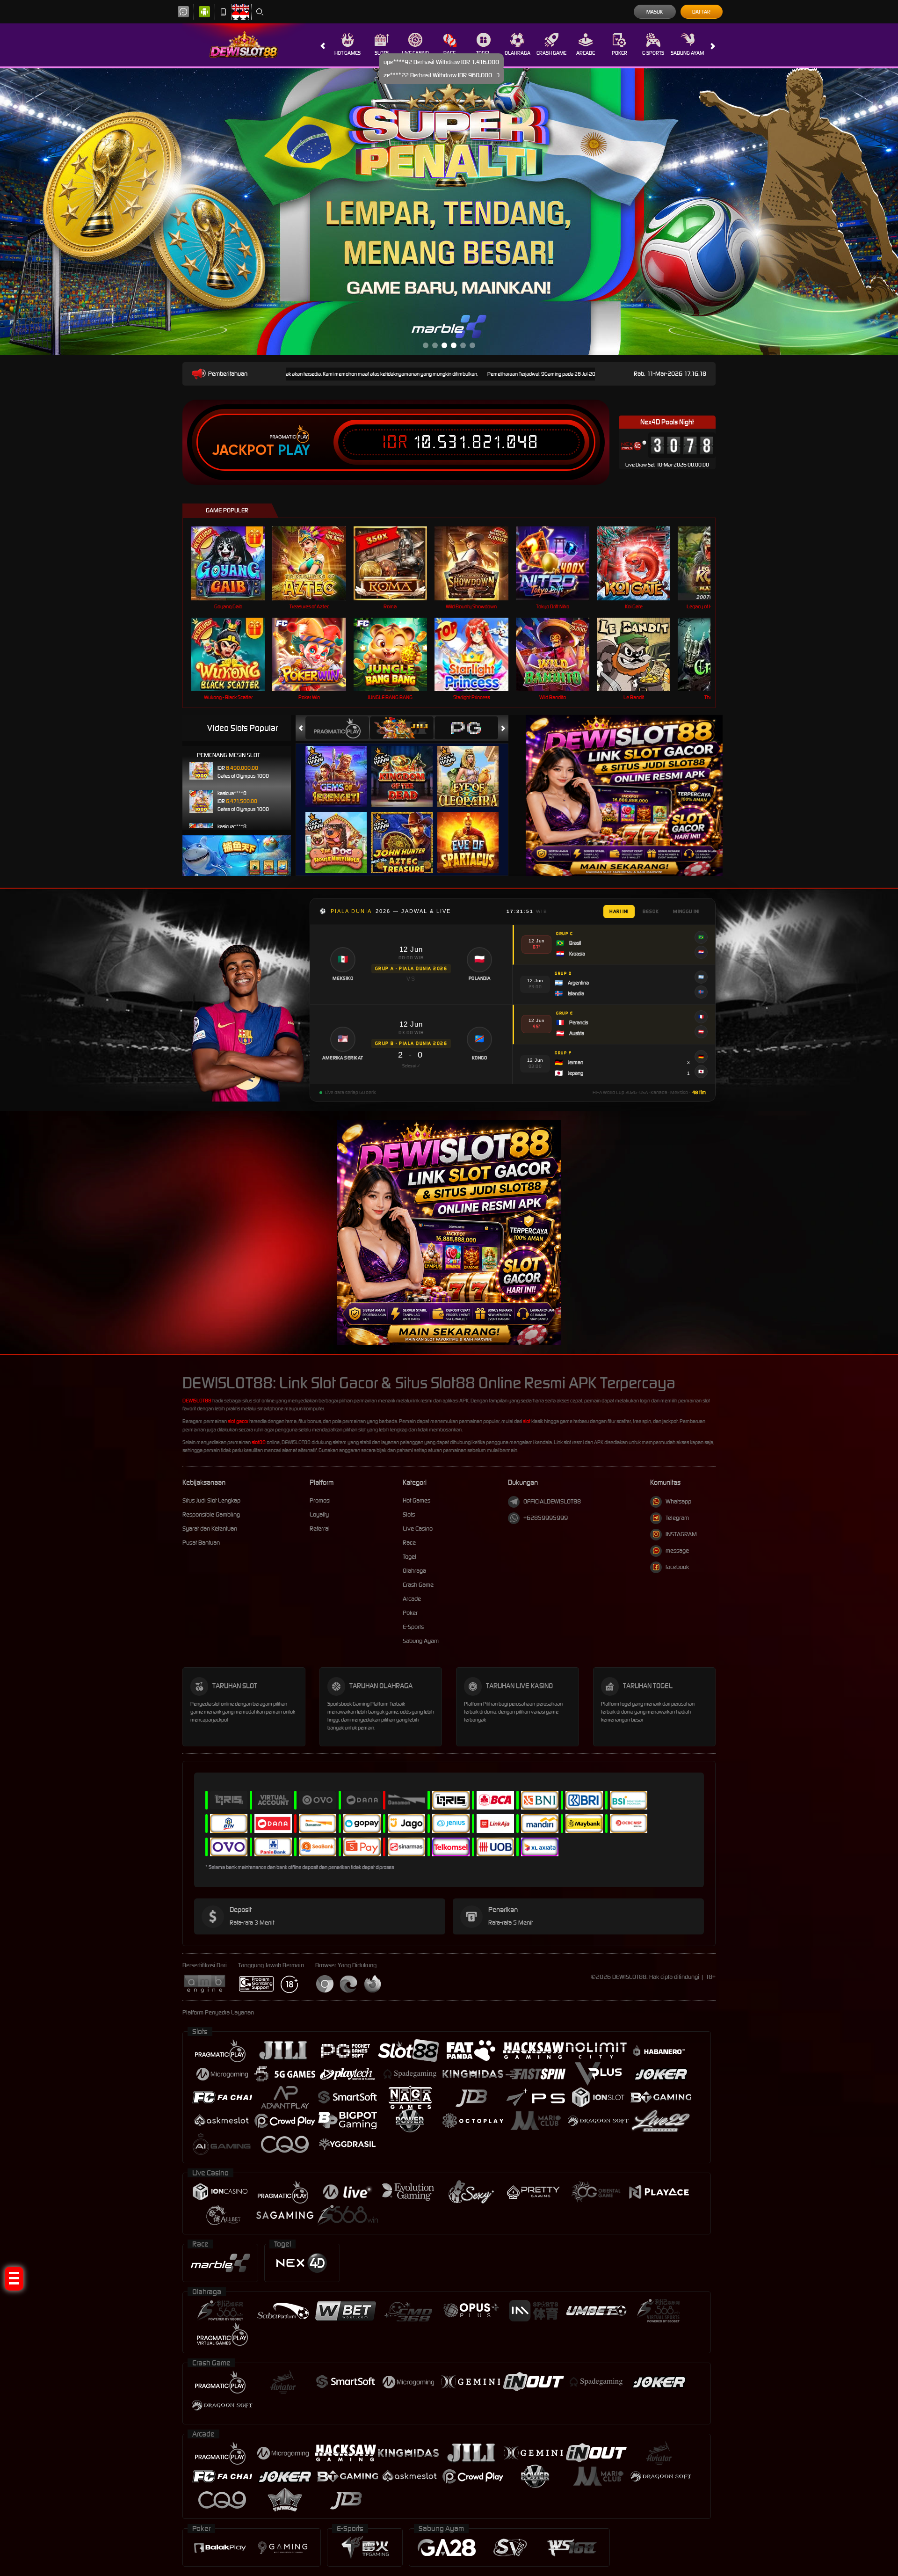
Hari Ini (619, 909)
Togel (483, 53)
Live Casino (415, 53)
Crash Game (551, 53)
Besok (651, 909)
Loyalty (319, 1511)
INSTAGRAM (681, 1531)
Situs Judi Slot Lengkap (211, 1497)
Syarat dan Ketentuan (210, 1525)
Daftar (701, 12)
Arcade (586, 53)
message (677, 1548)
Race (449, 53)
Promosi (320, 1497)
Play (294, 447)
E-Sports (653, 53)
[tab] (337, 725)
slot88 (259, 1439)
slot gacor (238, 1418)
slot (527, 1418)
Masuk (655, 12)
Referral (320, 1525)
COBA (342, 764)
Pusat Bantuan (201, 1539)
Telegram (677, 1515)
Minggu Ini (686, 909)
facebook (677, 1564)
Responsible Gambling (211, 1511)
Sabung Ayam (687, 53)
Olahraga (518, 53)
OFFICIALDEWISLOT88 (552, 1499)
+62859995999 (546, 1515)
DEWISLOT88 (197, 1398)
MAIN (234, 560)
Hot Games (348, 53)
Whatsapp (678, 1499)
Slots (382, 53)
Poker (619, 53)
